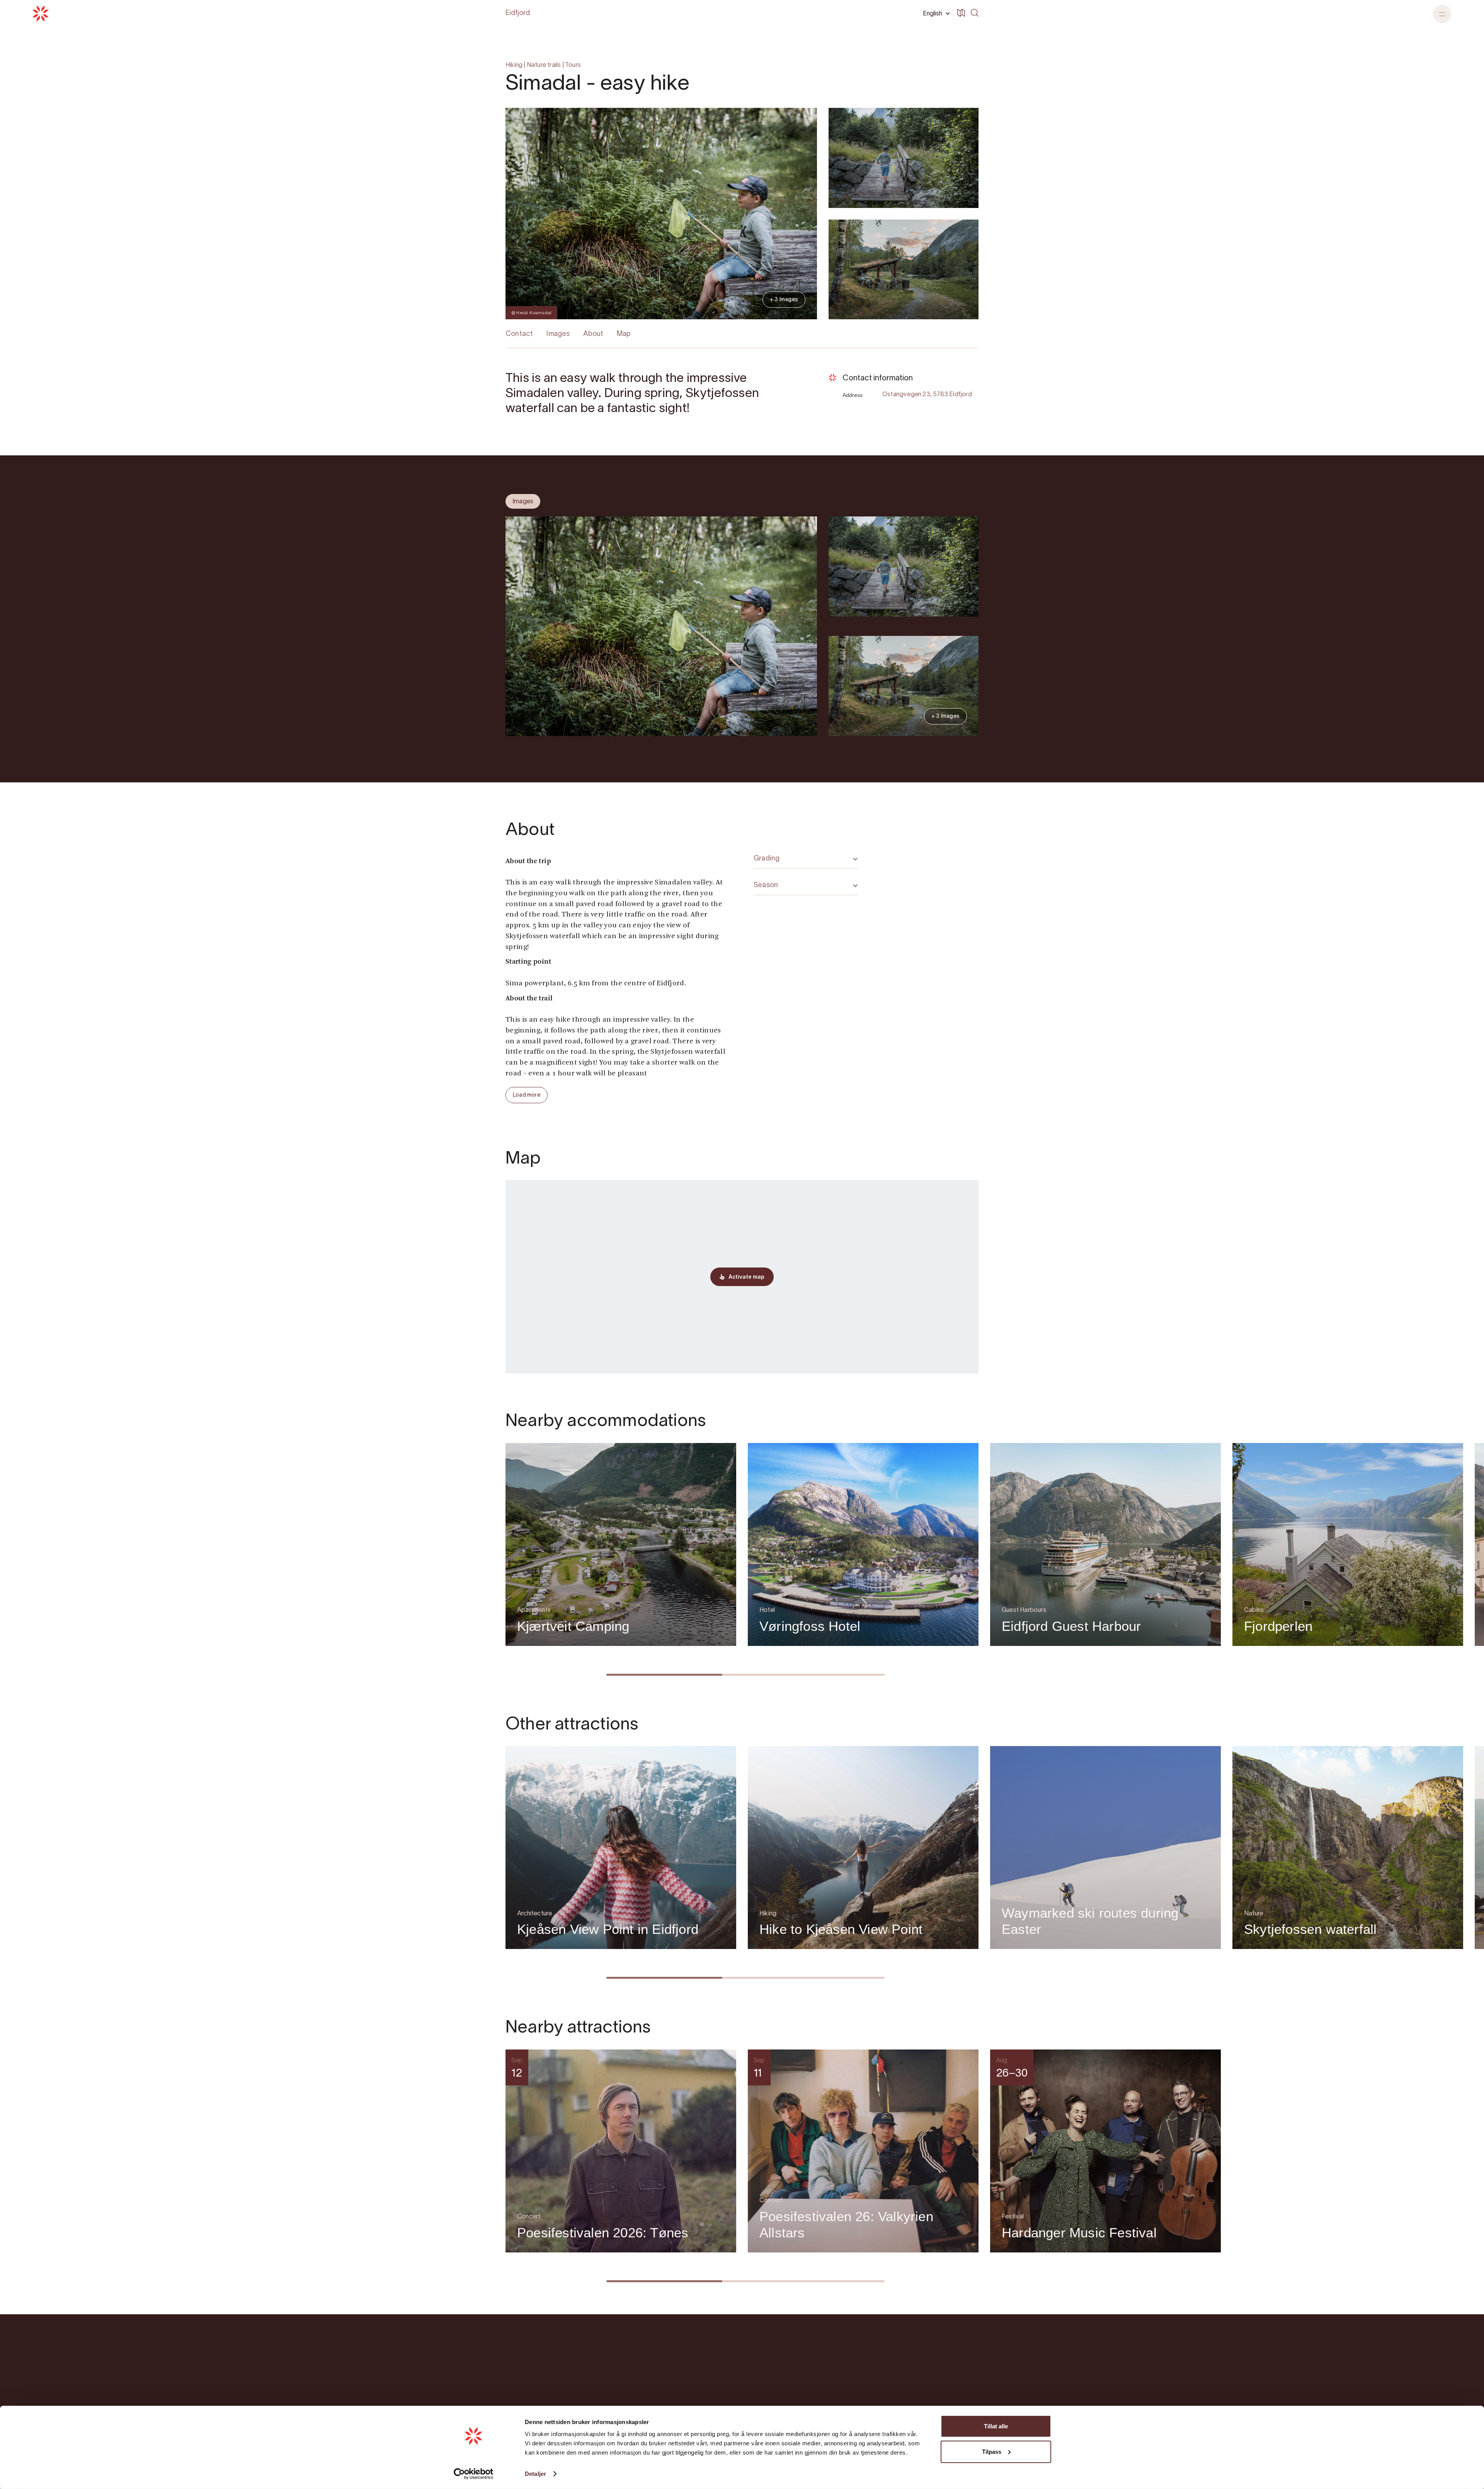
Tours (573, 65)
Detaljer (535, 2474)
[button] (935, 14)
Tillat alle (996, 2426)
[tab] (523, 501)
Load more (527, 1095)
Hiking (514, 65)
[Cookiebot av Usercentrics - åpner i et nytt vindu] (474, 2474)
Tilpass (992, 2451)
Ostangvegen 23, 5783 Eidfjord (927, 395)
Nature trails (544, 65)
